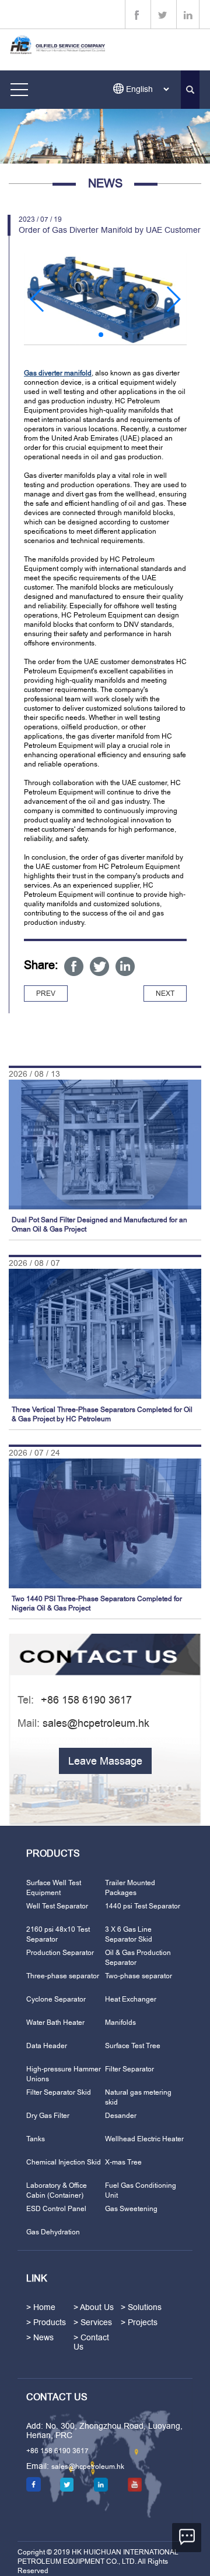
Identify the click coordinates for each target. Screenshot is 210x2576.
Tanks (36, 2139)
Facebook (74, 966)
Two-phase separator (139, 1976)
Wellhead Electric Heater (144, 2139)
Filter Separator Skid (59, 2092)
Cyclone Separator (56, 1999)
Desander (121, 2116)
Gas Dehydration (53, 2232)
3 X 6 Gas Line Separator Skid (129, 1934)
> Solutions (141, 2307)
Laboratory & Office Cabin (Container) (57, 2190)
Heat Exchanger (131, 1999)
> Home (41, 2307)
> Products (46, 2322)
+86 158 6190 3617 (57, 2451)
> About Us (94, 2307)
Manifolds (120, 2023)
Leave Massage (105, 1761)
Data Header (47, 2046)
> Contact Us (91, 2342)
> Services (93, 2322)
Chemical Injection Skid (64, 2162)
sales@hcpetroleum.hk (96, 1723)
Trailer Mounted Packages (130, 1888)
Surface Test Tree (133, 2046)
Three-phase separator (63, 1976)
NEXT (165, 994)
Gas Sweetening (131, 2209)
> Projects (139, 2322)
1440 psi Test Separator (143, 1906)
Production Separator (60, 1953)
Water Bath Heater (55, 2023)
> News (40, 2337)
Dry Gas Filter (48, 2116)
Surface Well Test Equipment (54, 1888)
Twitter (99, 966)
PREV (46, 994)
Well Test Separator (57, 1906)
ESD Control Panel (56, 2209)
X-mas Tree (123, 2162)
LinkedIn (125, 966)
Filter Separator (129, 2069)
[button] (38, 299)
